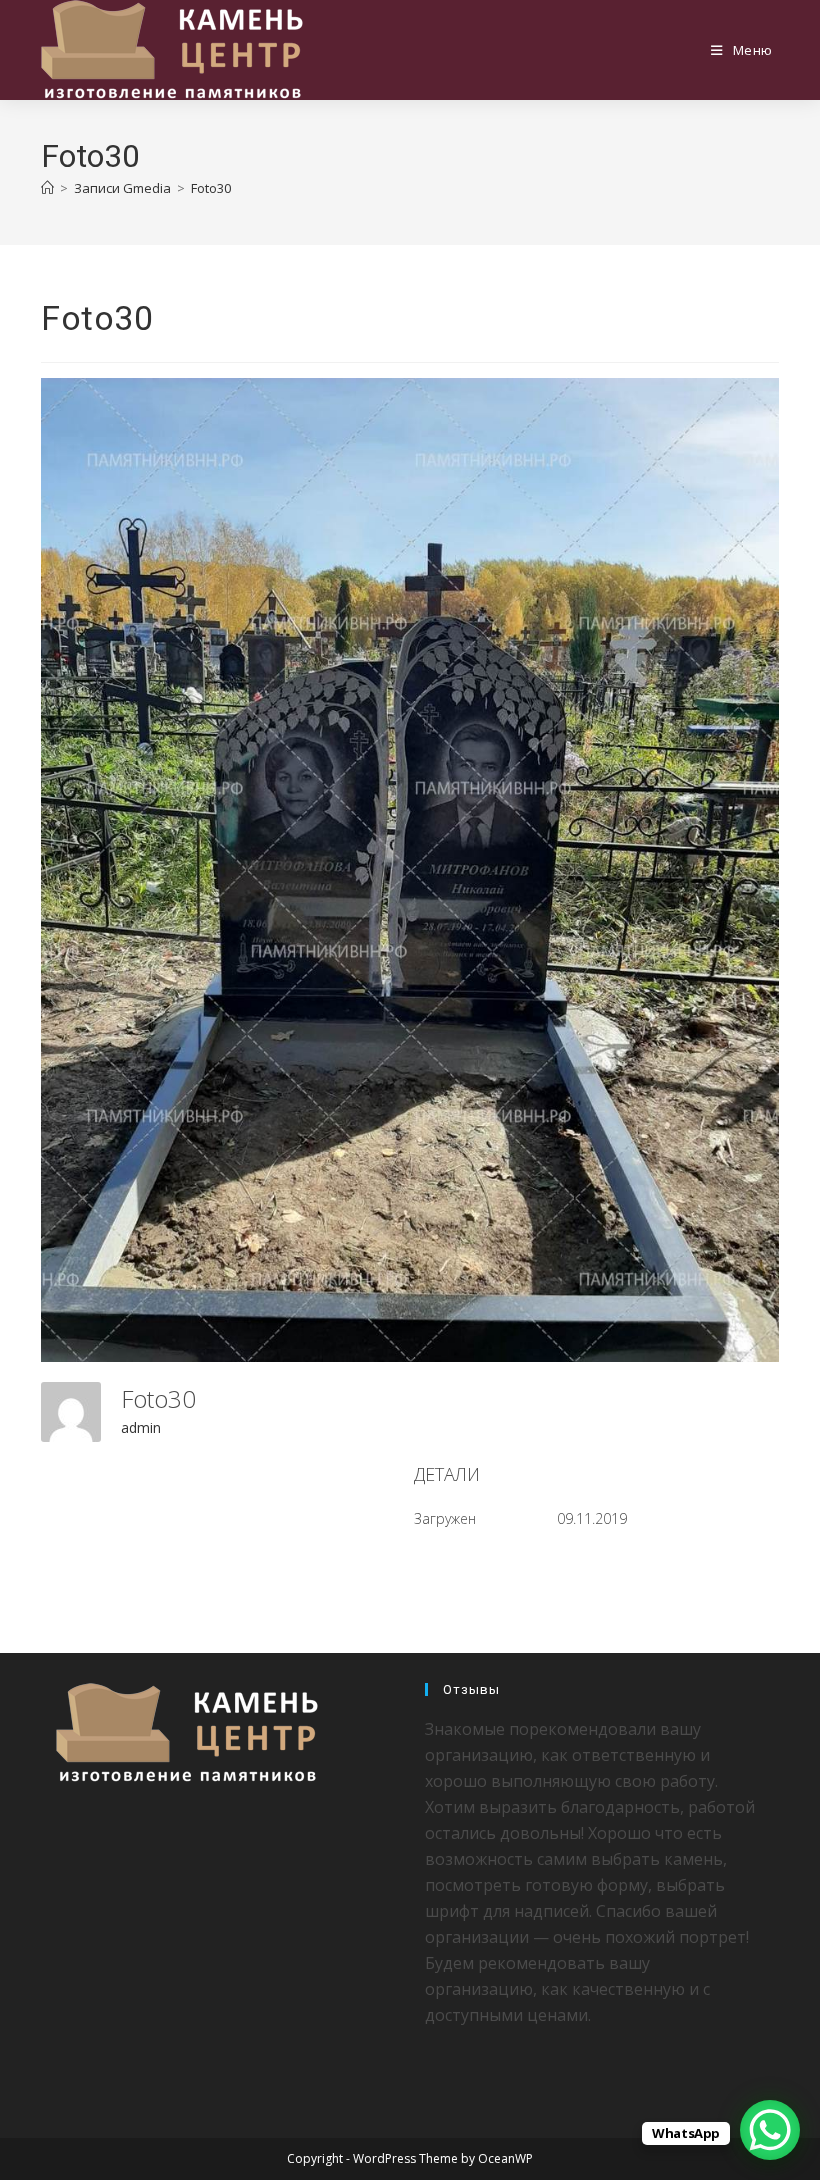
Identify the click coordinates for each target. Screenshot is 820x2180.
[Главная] (47, 188)
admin (141, 1427)
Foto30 (211, 188)
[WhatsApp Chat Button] (770, 2130)
